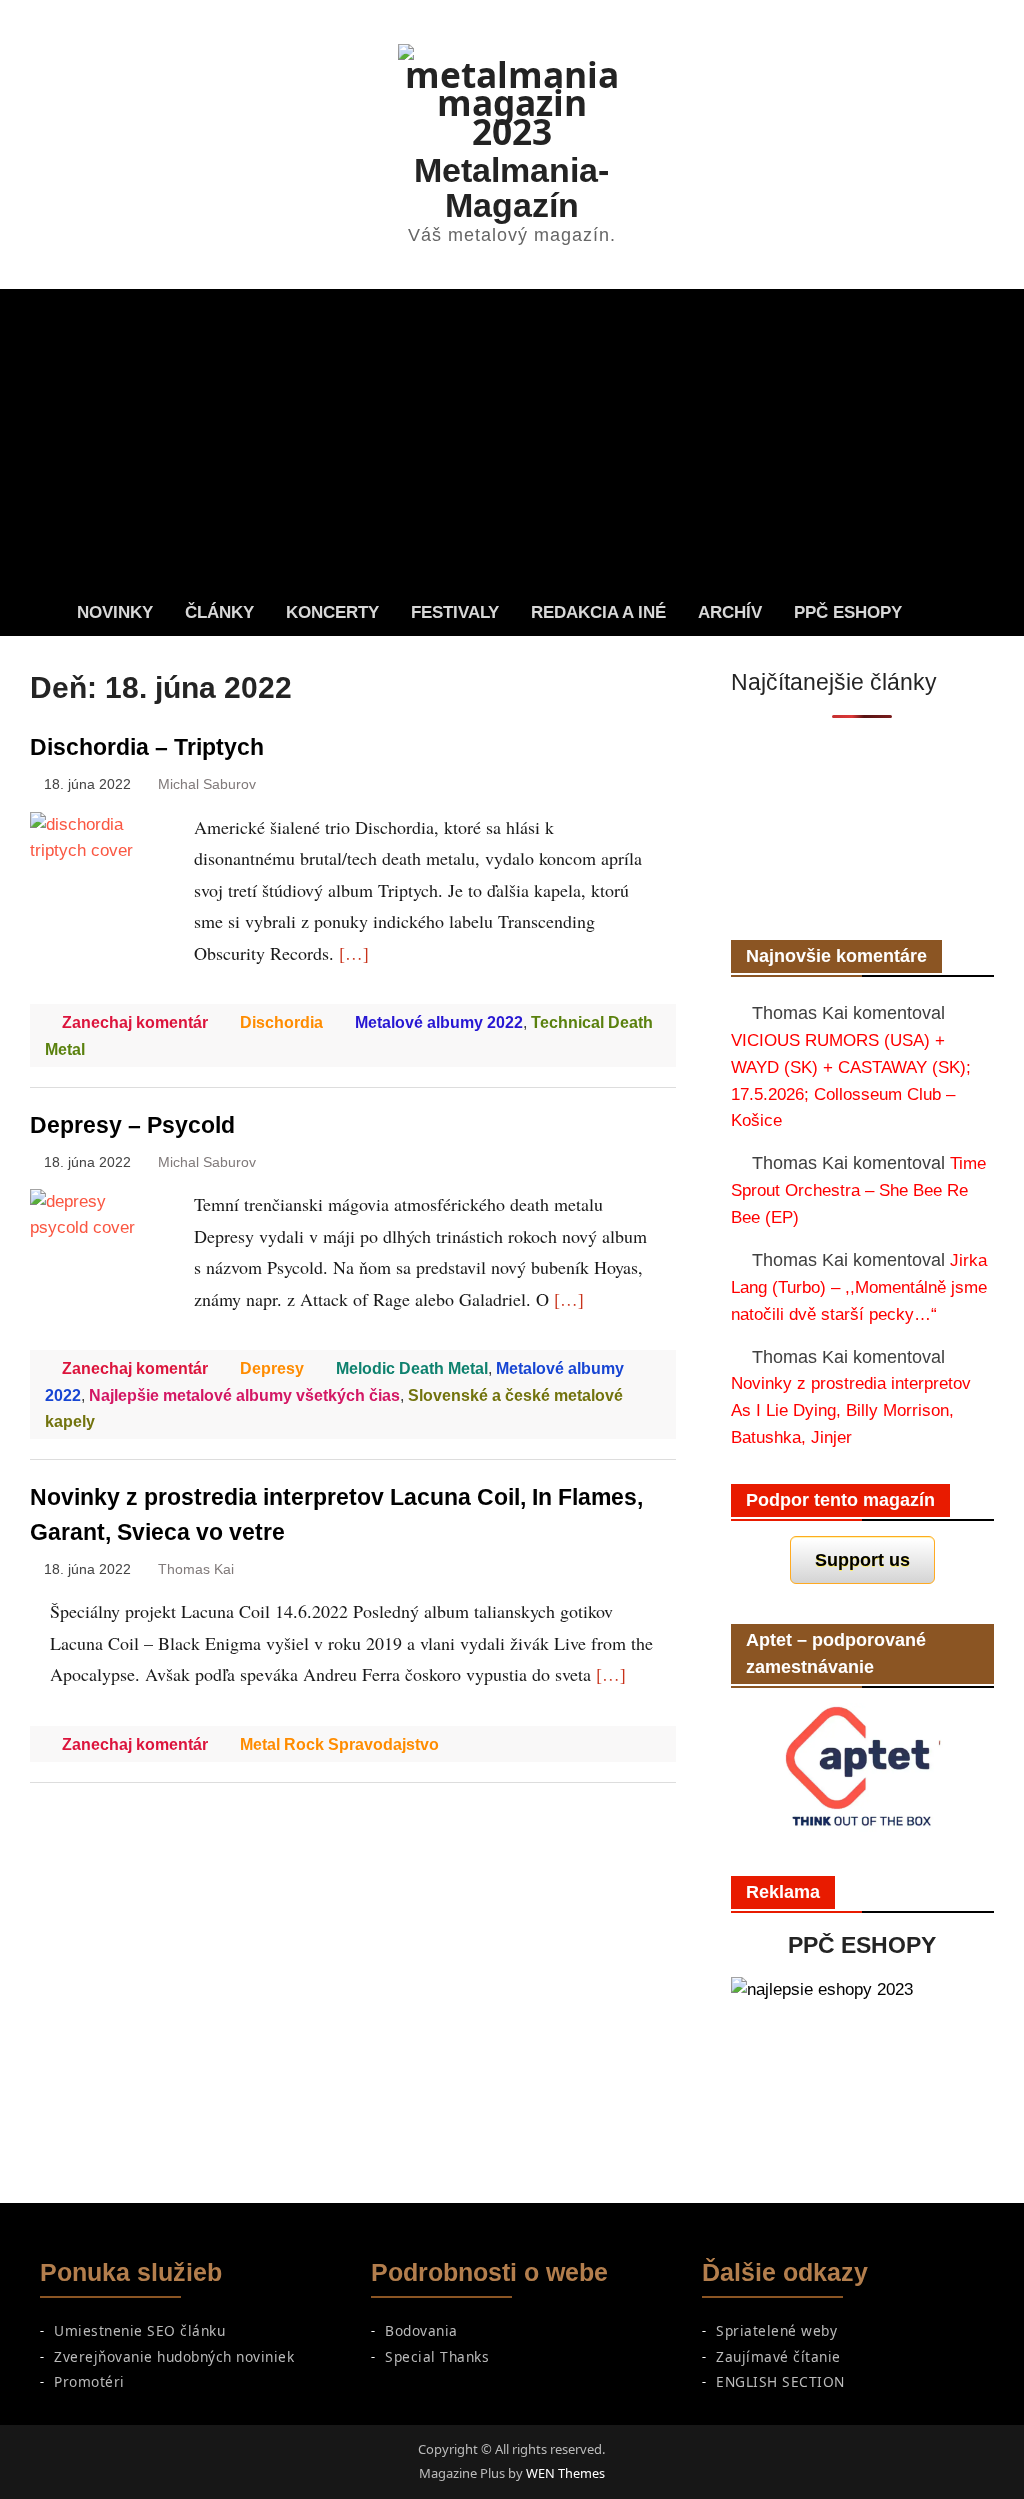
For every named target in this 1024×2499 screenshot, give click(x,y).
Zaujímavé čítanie (778, 2356)
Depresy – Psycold (132, 1125)
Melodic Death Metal (412, 1368)
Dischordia (281, 1022)
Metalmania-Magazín (511, 187)
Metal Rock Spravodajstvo (339, 1744)
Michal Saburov (207, 784)
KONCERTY (332, 612)
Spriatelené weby (776, 2330)
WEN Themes (565, 2473)
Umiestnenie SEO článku (139, 2330)
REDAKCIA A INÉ (598, 612)
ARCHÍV (730, 612)
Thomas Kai (196, 1569)
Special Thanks (437, 2356)
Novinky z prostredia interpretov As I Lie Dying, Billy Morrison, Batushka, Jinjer (851, 1410)
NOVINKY (115, 612)
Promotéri (89, 2381)
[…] (354, 953)
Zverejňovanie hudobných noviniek (174, 2356)
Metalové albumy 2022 (439, 1022)
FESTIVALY (455, 612)
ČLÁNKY (219, 612)
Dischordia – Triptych (147, 747)
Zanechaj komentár (135, 1022)
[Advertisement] (511, 439)
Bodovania (421, 2330)
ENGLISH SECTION (780, 2381)
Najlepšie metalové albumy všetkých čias (244, 1395)
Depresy (272, 1368)
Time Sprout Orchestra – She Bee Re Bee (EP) (858, 1190)
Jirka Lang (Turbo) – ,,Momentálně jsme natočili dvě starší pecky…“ (859, 1287)
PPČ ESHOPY (848, 612)
